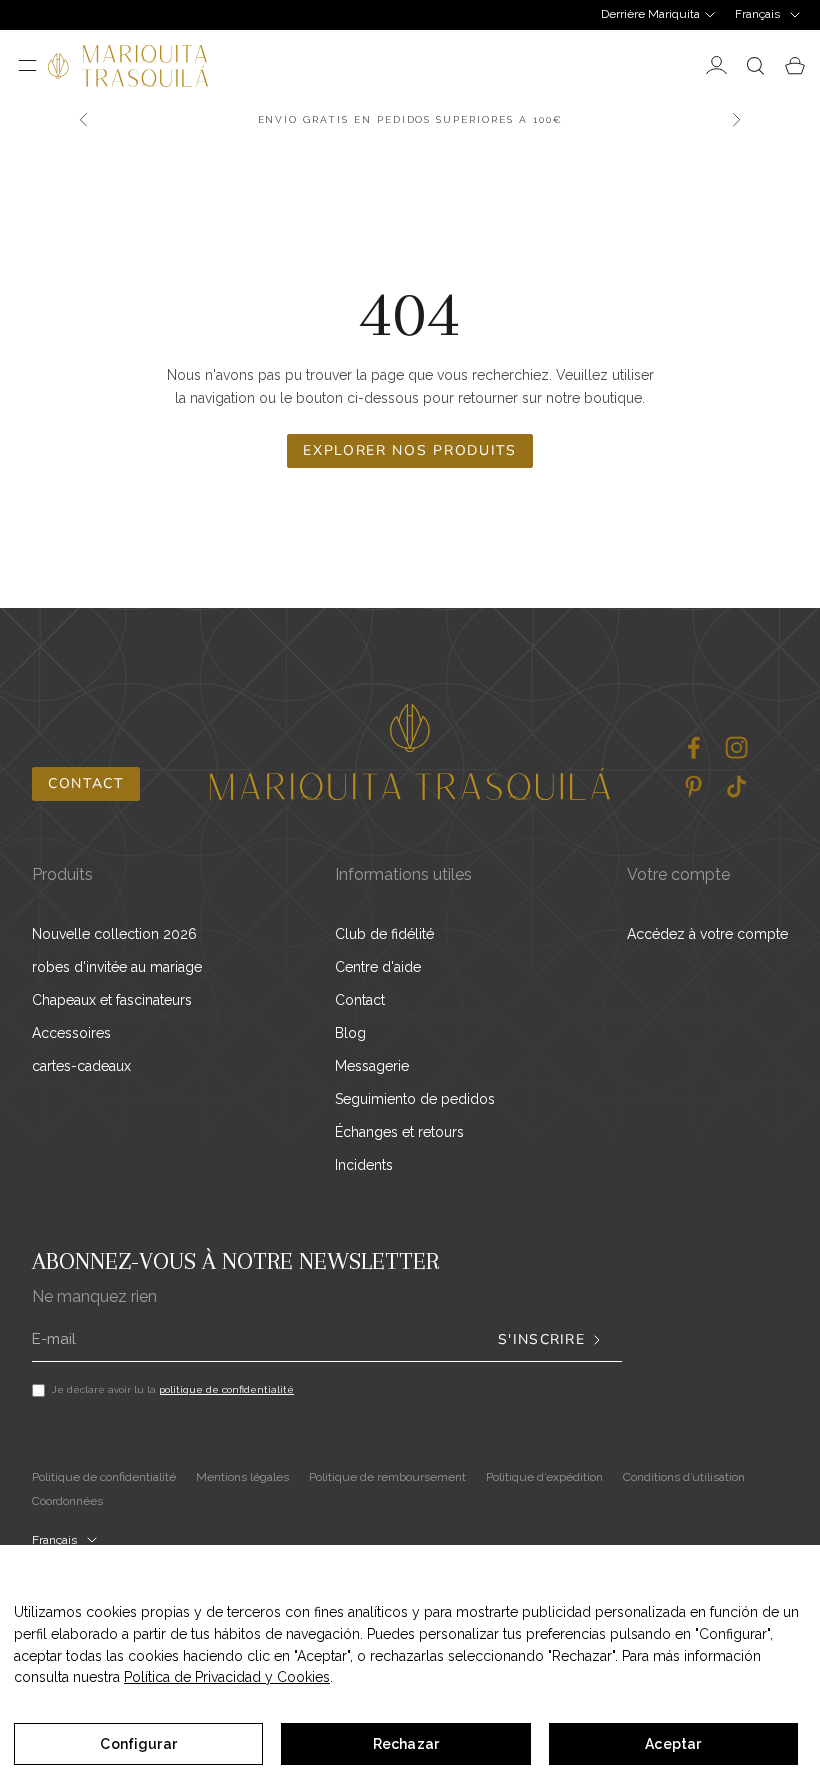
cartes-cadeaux (81, 1066)
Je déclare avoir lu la (173, 1389)
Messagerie (372, 1066)
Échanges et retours (399, 1132)
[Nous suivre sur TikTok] (736, 786)
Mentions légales (242, 1477)
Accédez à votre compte (707, 934)
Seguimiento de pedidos (415, 1099)
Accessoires (71, 1033)
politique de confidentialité (226, 1389)
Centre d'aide (378, 967)
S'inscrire (541, 1340)
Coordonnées (67, 1501)
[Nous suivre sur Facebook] (693, 747)
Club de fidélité (384, 934)
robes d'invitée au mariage (117, 967)
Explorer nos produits (409, 450)
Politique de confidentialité (104, 1477)
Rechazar (406, 1744)
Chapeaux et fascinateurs (112, 1000)
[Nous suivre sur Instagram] (736, 747)
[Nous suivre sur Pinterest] (693, 786)
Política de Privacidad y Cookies (227, 1677)
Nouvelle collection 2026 (114, 934)
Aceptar (673, 1744)
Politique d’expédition (544, 1477)
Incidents (364, 1165)
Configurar (138, 1744)
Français (757, 14)
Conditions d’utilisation (684, 1477)
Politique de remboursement (387, 1477)
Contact (86, 783)
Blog (350, 1033)
